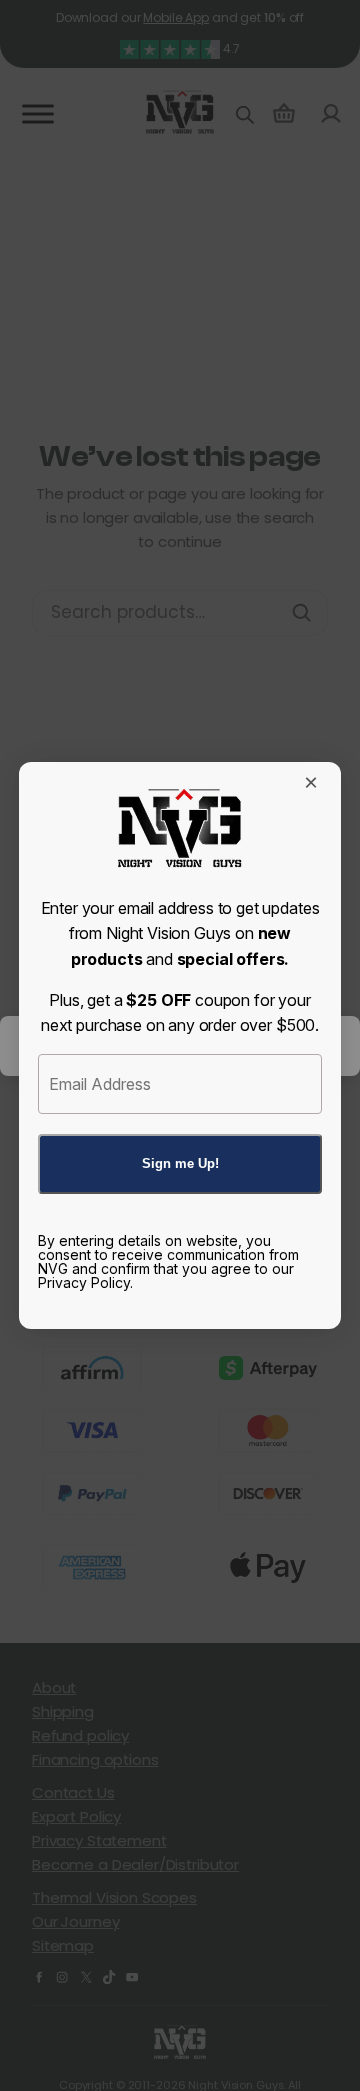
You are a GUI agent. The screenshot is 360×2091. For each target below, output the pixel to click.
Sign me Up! (180, 1163)
